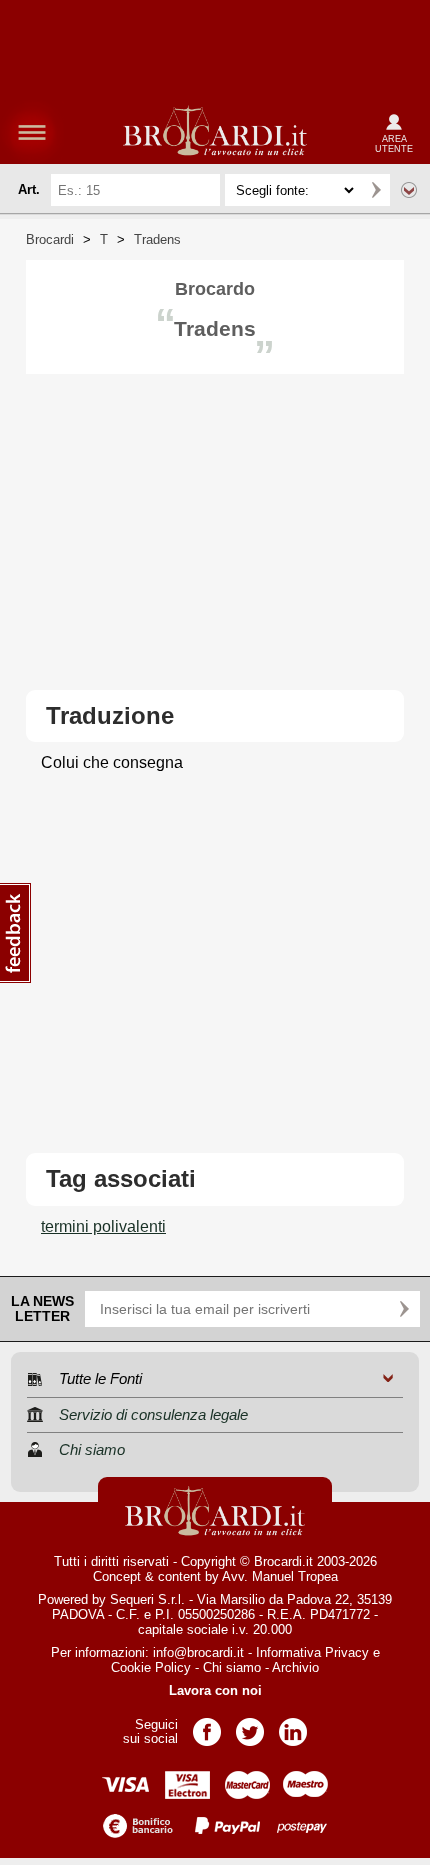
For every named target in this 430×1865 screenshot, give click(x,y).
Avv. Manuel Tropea (280, 1576)
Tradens (157, 239)
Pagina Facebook (207, 1725)
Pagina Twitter (250, 1725)
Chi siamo (232, 1667)
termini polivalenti (103, 1226)
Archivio (295, 1667)
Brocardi (50, 239)
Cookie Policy (151, 1667)
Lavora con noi (215, 1690)
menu (32, 132)
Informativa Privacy (312, 1652)
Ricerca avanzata (409, 190)
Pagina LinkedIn (293, 1725)
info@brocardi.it (198, 1652)
